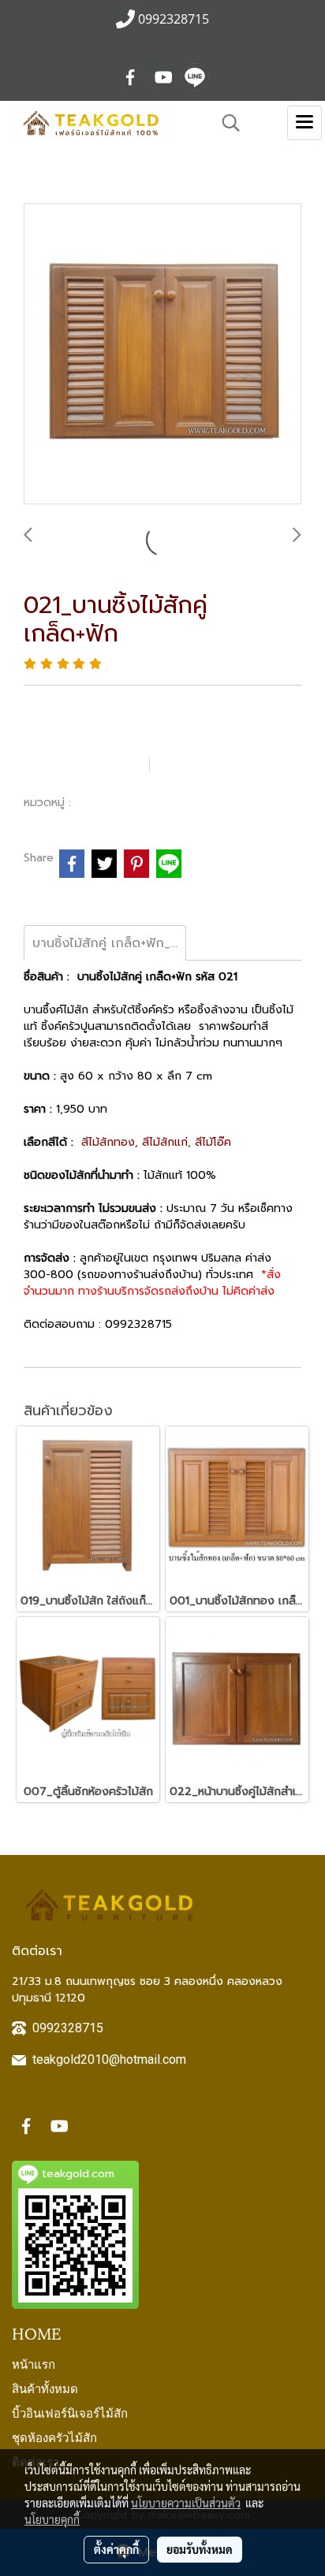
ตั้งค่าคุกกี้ (116, 2549)
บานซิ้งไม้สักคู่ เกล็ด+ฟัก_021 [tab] (109, 943)
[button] (226, 123)
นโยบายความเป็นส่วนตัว (186, 2503)
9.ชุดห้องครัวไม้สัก (125, 802)
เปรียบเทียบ (209, 764)
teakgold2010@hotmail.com (109, 2059)
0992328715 (68, 2028)
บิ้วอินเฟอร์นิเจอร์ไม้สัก (70, 2412)
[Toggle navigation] (304, 123)
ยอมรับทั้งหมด (200, 2549)
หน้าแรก (34, 2363)
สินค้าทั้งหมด (45, 2388)
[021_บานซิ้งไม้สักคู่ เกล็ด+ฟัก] (162, 355)
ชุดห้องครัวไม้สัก (54, 2437)
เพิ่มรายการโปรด (84, 764)
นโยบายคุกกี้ (52, 2519)
